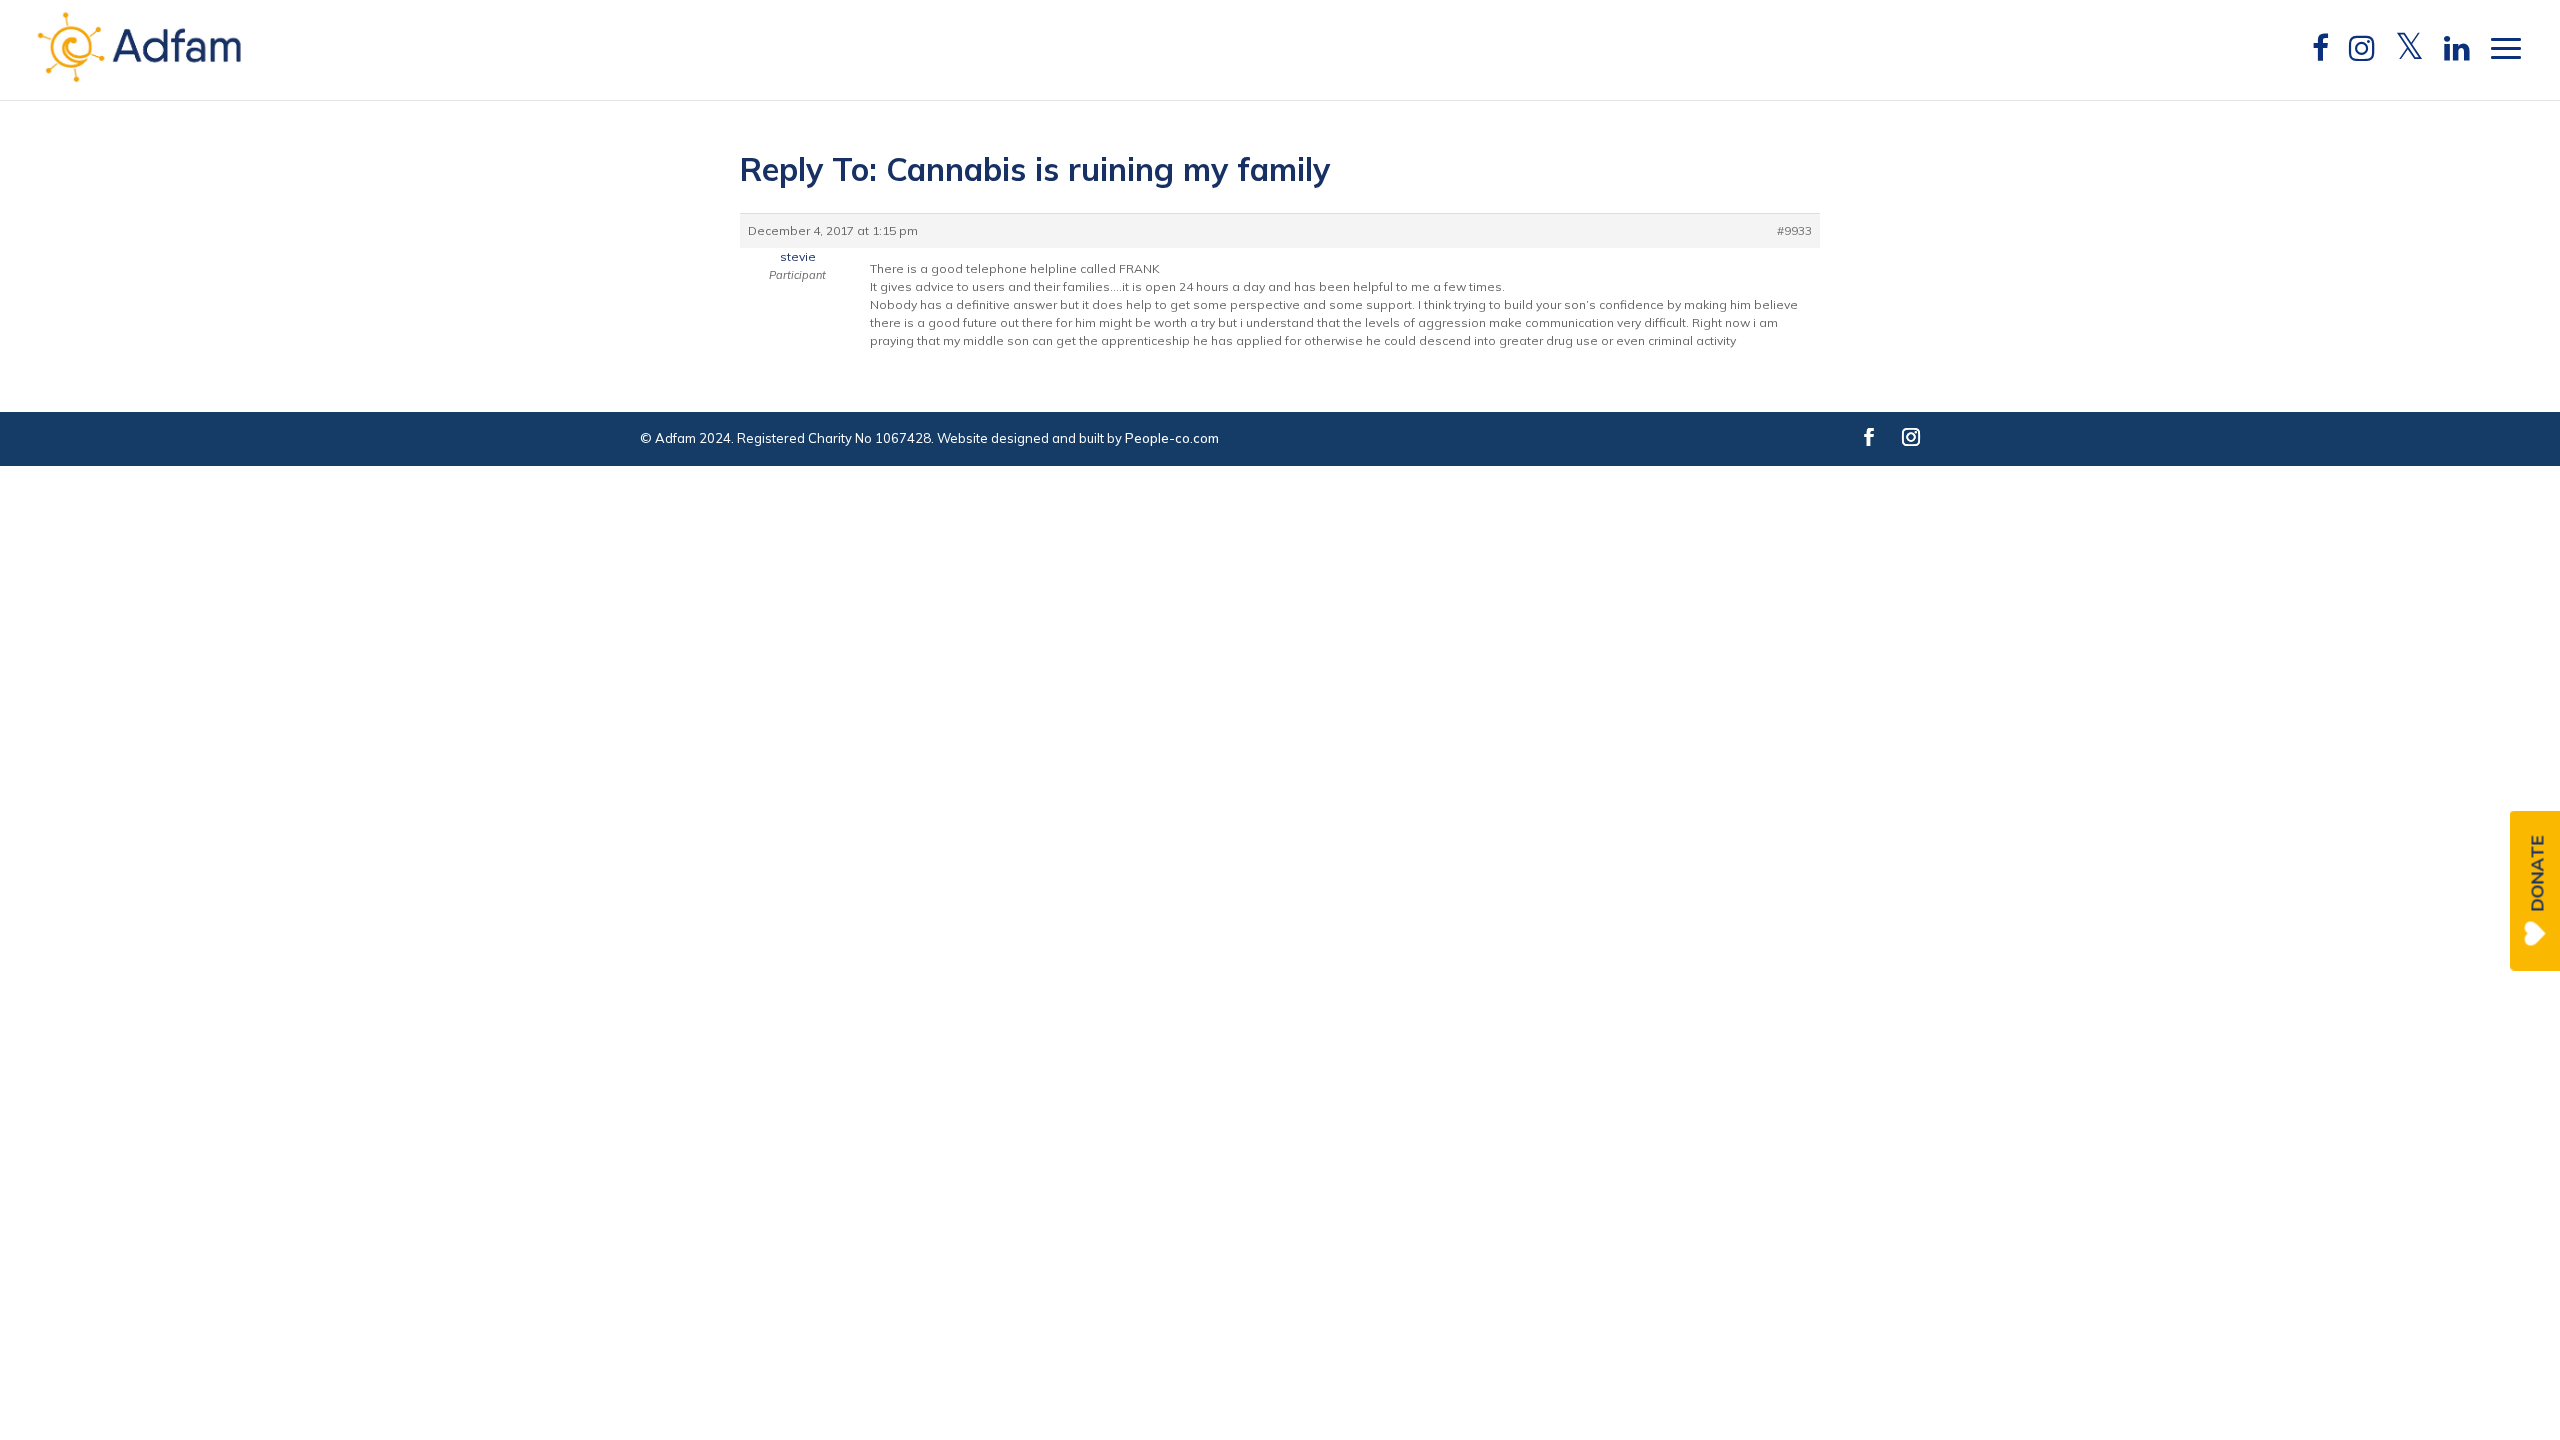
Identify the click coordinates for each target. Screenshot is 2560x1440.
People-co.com (1172, 438)
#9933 (1794, 230)
